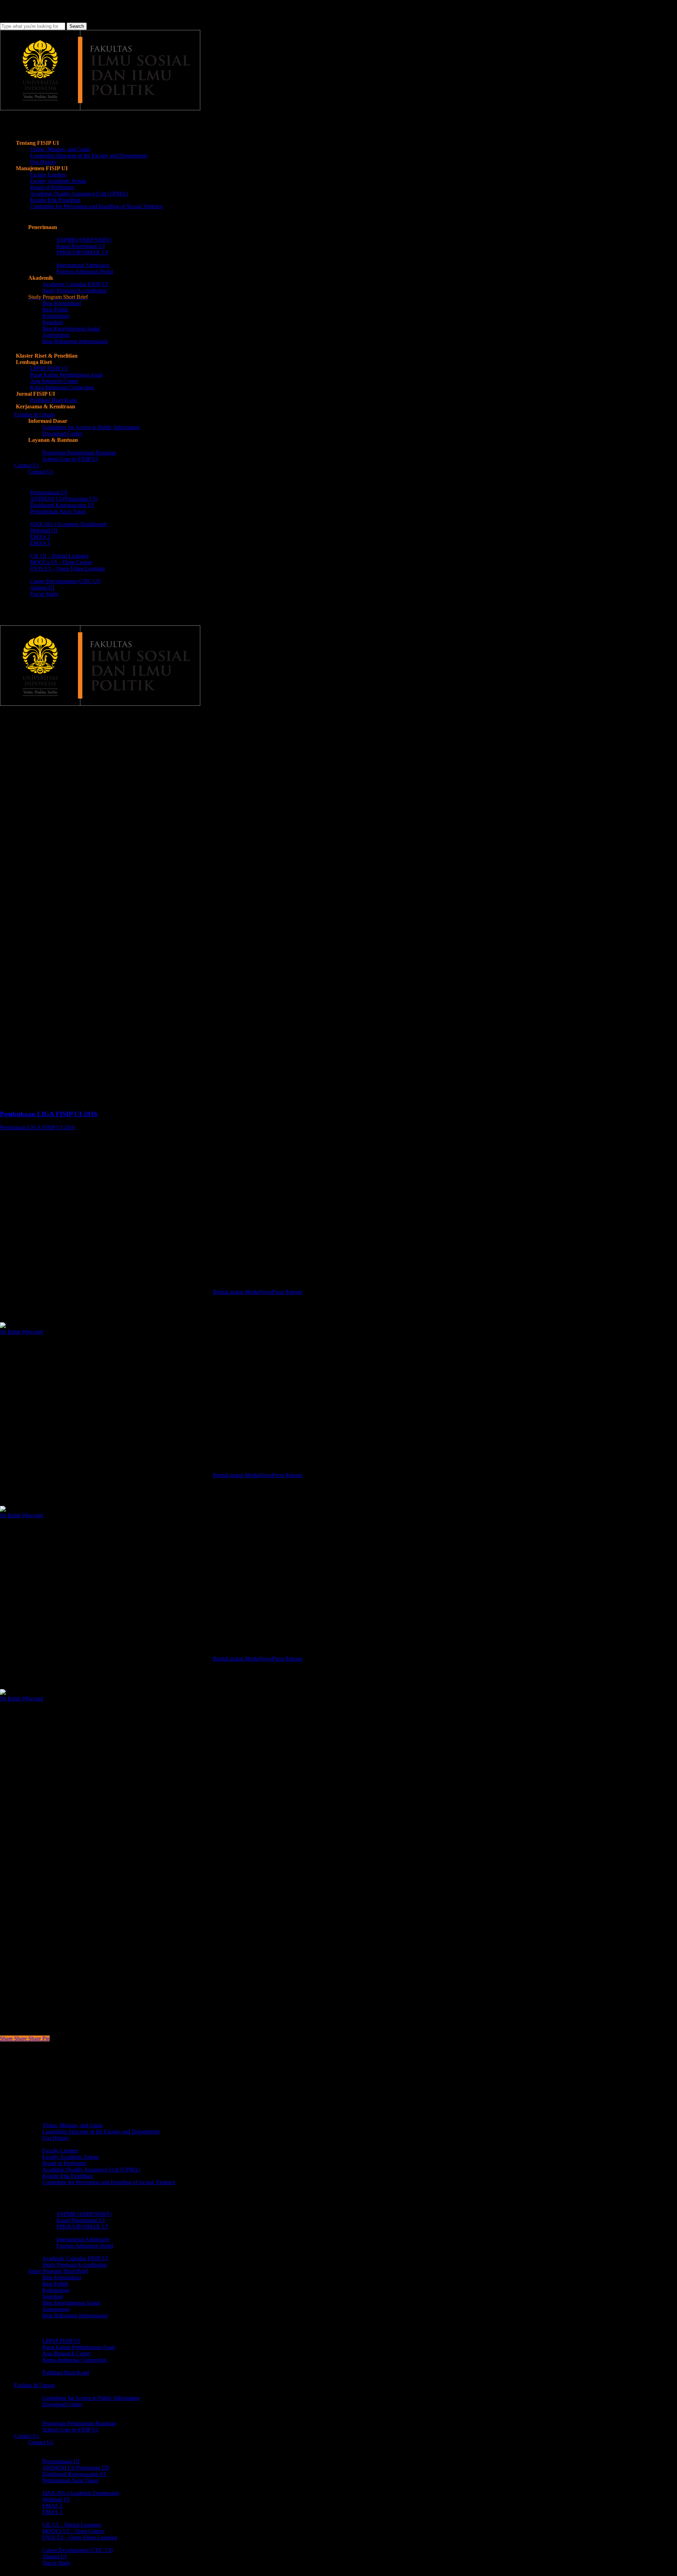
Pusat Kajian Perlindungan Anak (79, 2347)
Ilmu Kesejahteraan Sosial (71, 2303)
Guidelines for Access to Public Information (91, 2398)
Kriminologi (56, 2290)
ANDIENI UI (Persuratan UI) (76, 2468)
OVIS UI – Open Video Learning (80, 2537)
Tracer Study (57, 2563)
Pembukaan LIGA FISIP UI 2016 (38, 1127)
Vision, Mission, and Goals (72, 2125)
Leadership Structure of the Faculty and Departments (101, 2132)
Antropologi (56, 2309)
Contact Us (41, 2442)
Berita (12, 742)
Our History (56, 2138)
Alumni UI (54, 2556)
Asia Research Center (66, 2353)
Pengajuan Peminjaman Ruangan (79, 2423)
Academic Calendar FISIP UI (75, 2258)
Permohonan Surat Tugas (70, 2480)
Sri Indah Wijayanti (22, 1332)
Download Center (62, 2404)
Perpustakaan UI (61, 2461)
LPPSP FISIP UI (61, 2341)
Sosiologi (53, 2296)
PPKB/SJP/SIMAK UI (82, 2227)
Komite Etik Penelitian (68, 2176)
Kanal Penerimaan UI (81, 2220)
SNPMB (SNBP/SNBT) (84, 2214)
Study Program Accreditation (75, 2265)
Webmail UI (56, 2499)
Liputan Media (243, 1292)
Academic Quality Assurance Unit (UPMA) (91, 2170)
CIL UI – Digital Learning (72, 2525)
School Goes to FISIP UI (70, 2430)
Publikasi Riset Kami (66, 2373)
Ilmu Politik (55, 2284)
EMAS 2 (52, 2506)
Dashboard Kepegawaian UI (74, 2474)
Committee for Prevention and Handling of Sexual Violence (109, 2182)
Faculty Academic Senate (71, 2157)
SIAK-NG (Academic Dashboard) (81, 2493)
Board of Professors (64, 2163)
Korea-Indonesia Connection (74, 2360)
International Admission (83, 2239)
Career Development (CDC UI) (78, 2550)
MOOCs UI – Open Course (73, 2531)
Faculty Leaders (60, 2151)
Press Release (287, 1292)
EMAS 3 (52, 2512)
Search (77, 26)
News (266, 1292)
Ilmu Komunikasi (62, 2277)
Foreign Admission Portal (85, 2246)
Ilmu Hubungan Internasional (75, 2315)
